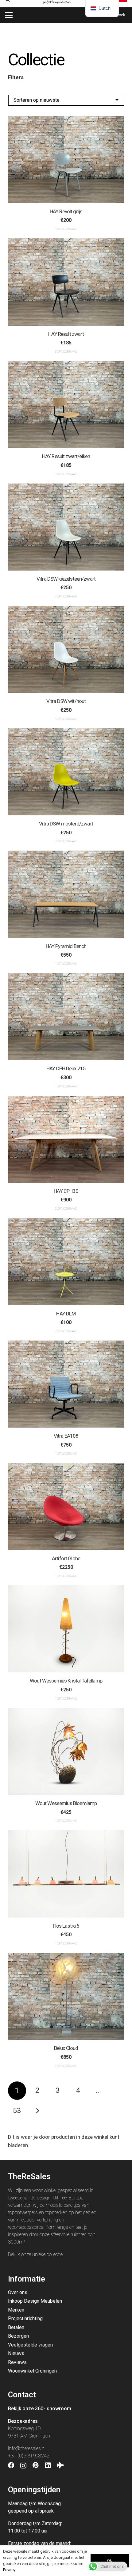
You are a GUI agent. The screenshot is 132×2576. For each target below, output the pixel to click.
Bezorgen (18, 2336)
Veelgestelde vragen (30, 2345)
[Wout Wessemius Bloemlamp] (66, 1751)
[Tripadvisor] (60, 2465)
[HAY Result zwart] (66, 282)
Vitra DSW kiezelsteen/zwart (66, 579)
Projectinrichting (25, 2318)
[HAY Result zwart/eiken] (66, 404)
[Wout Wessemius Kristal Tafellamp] (66, 1629)
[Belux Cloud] (66, 1996)
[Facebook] (11, 2465)
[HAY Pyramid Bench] (66, 894)
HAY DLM (66, 1314)
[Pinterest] (36, 2465)
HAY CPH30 (66, 1191)
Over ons (18, 2292)
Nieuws (16, 2353)
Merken (16, 2310)
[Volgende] (37, 2111)
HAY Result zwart (66, 334)
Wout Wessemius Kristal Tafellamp (66, 1681)
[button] (9, 15)
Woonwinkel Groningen (32, 2371)
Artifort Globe (66, 1558)
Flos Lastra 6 (66, 1926)
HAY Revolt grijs (66, 211)
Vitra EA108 (66, 1436)
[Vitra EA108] (66, 1384)
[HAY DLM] (66, 1261)
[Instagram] (23, 2466)
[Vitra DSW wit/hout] (66, 649)
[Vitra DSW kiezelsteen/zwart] (66, 527)
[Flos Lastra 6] (66, 1874)
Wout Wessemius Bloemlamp (66, 1803)
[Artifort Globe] (66, 1507)
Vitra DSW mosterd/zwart (66, 824)
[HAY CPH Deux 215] (66, 1017)
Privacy (9, 2570)
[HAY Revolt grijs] (66, 160)
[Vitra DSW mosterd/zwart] (66, 772)
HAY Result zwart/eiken (66, 456)
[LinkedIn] (48, 2465)
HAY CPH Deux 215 (66, 1068)
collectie (55, 2254)
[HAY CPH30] (66, 1139)
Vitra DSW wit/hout (66, 701)
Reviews (17, 2362)
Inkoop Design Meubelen (35, 2301)
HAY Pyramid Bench (66, 946)
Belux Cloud (66, 2048)
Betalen (16, 2327)
